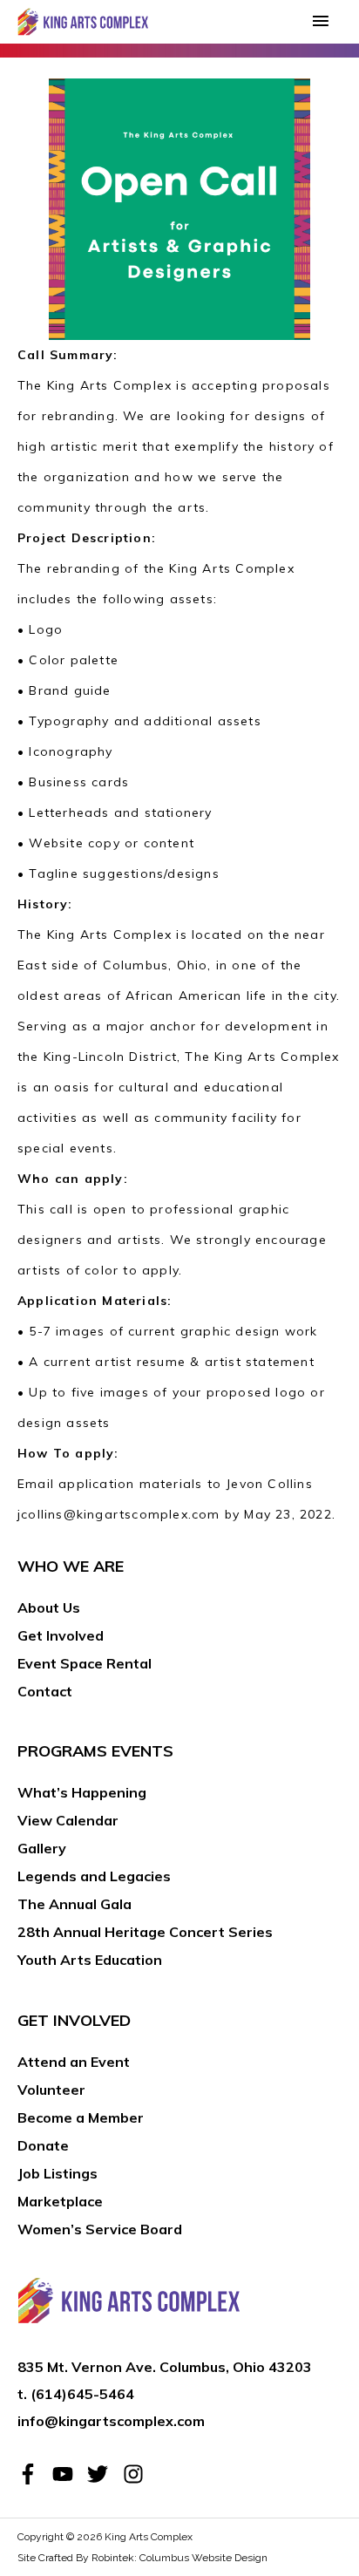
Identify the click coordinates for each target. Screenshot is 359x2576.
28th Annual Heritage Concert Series (145, 1932)
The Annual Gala (75, 1904)
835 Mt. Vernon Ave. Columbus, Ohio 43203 (165, 2367)
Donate (43, 2145)
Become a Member (81, 2117)
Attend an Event (74, 2062)
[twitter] (103, 2474)
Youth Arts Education (90, 1960)
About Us (49, 1607)
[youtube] (68, 2474)
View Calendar (68, 1820)
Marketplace (60, 2201)
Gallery (42, 1848)
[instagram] (136, 2474)
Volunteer (51, 2090)
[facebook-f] (33, 2474)
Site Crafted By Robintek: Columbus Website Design (142, 2558)
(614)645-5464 (82, 2394)
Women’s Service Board (100, 2229)
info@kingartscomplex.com (111, 2421)
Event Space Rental (85, 1663)
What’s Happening (82, 1792)
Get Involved (61, 1635)
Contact (45, 1691)
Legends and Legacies (94, 1876)
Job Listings (58, 2173)
